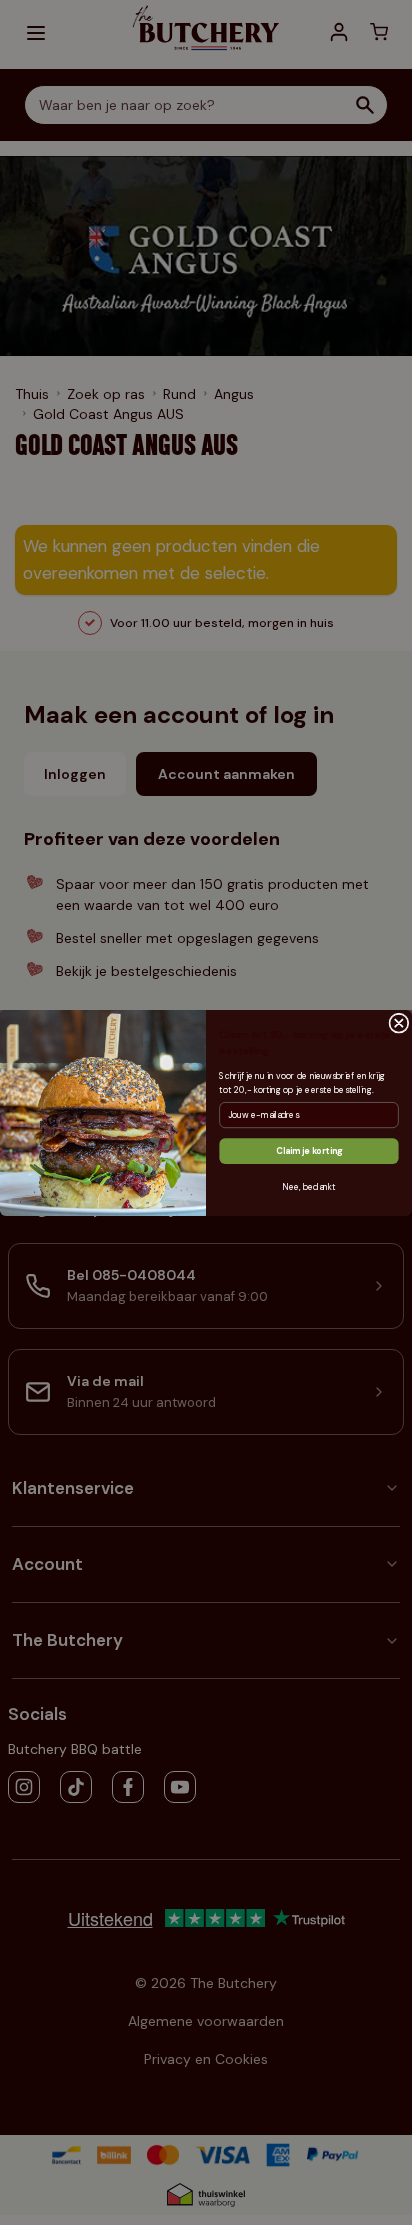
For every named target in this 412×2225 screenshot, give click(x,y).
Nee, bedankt (308, 1186)
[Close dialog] (399, 1023)
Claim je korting (309, 1150)
